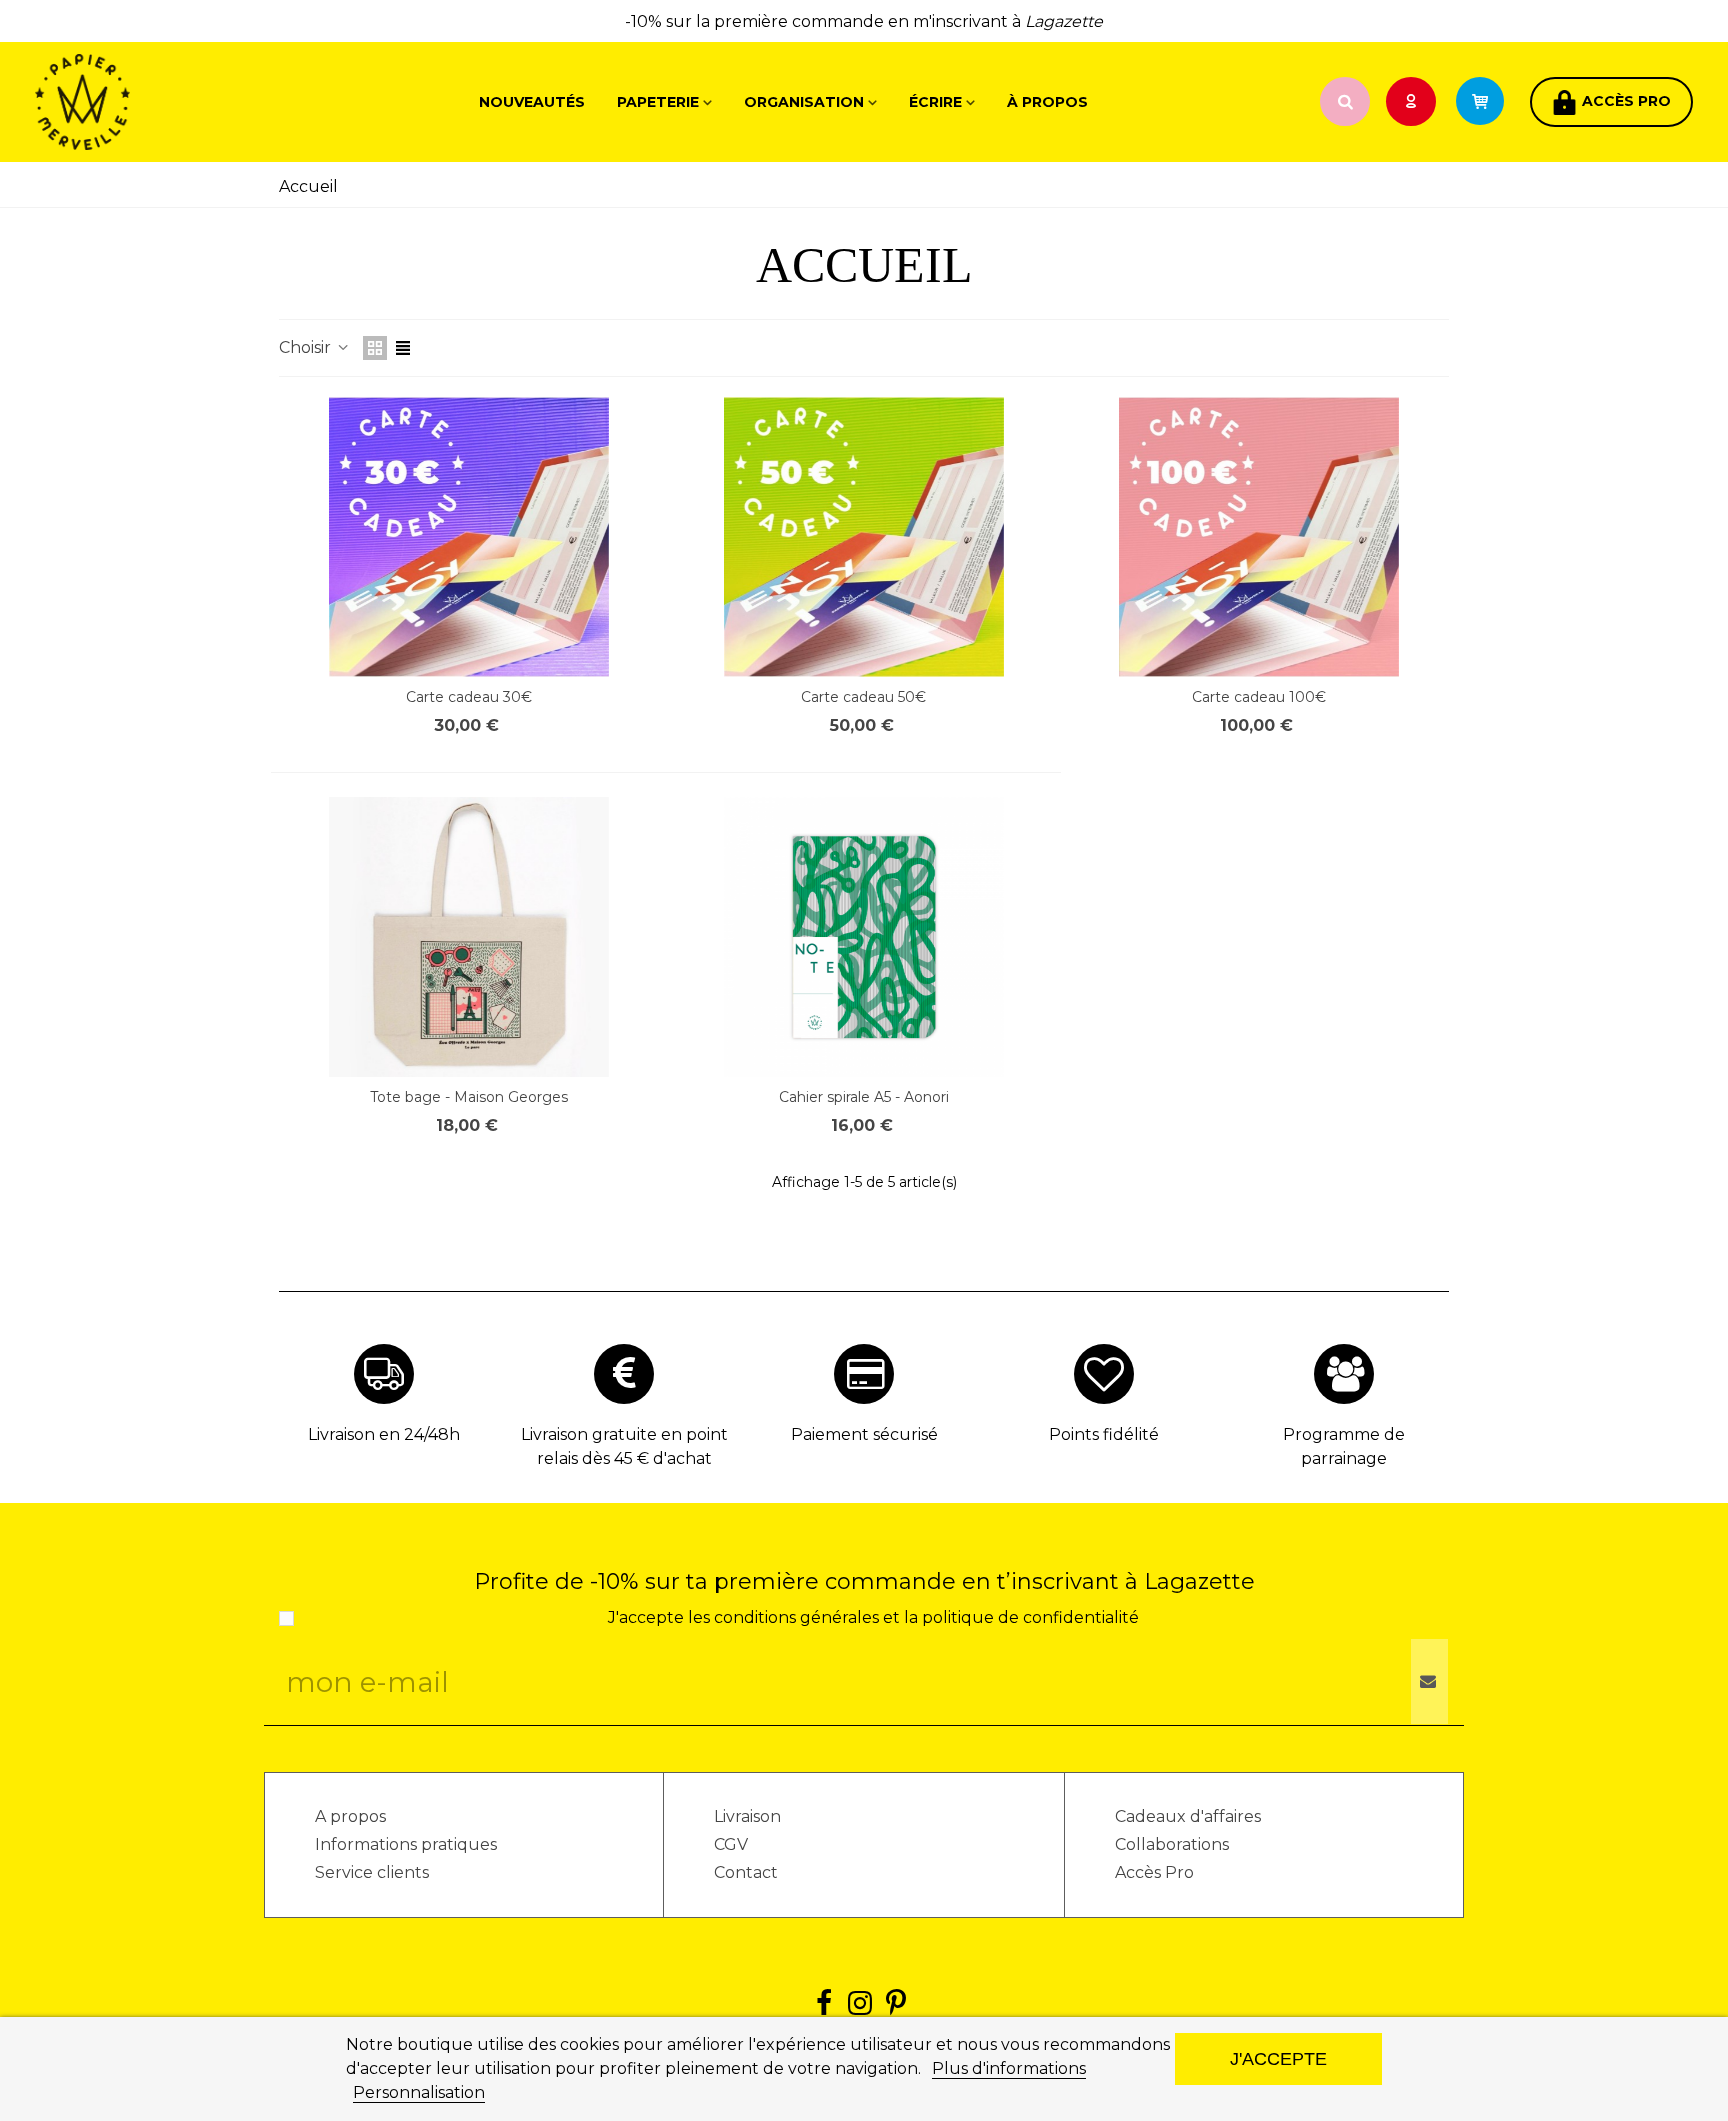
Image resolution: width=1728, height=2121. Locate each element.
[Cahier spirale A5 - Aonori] (864, 937)
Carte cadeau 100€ (1259, 697)
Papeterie (658, 102)
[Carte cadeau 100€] (1259, 537)
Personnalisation (419, 2092)
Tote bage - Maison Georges (469, 1097)
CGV (731, 1844)
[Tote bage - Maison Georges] (469, 937)
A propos (350, 1816)
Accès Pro (1154, 1872)
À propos (1047, 102)
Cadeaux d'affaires (1188, 1816)
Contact (746, 1872)
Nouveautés (532, 102)
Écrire (935, 102)
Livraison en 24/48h (384, 1434)
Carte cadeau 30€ (469, 697)
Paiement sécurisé (864, 1434)
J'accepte (1278, 2058)
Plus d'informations (1009, 2068)
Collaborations (1172, 1844)
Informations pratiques (406, 1844)
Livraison (747, 1816)
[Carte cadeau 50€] (864, 537)
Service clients (372, 1872)
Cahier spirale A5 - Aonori (864, 1097)
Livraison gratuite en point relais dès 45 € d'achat (624, 1446)
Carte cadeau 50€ (863, 697)
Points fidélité (1104, 1434)
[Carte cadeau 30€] (469, 537)
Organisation (804, 102)
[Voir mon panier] (1489, 102)
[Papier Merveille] (145, 102)
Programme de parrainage (1344, 1446)
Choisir (307, 347)
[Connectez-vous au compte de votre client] (1413, 102)
